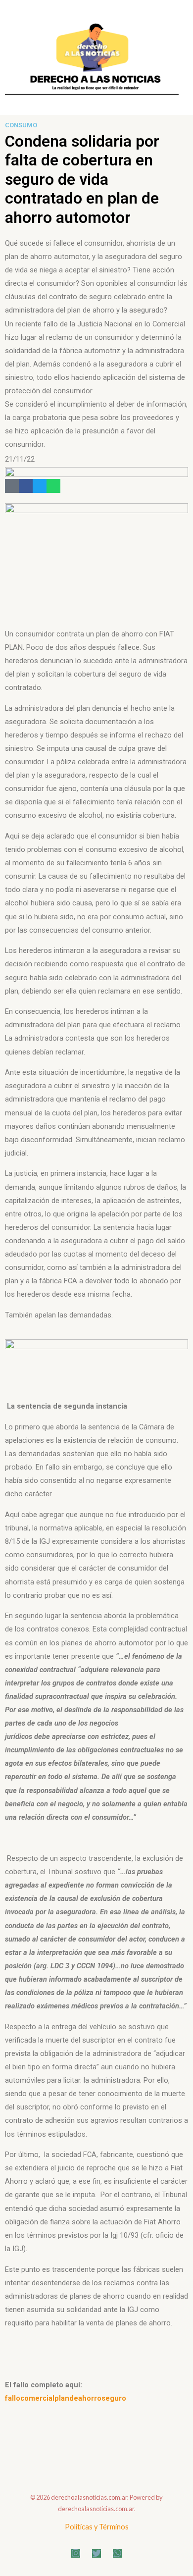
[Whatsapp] (53, 486)
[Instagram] (76, 2553)
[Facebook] (26, 486)
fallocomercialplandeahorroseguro (66, 2398)
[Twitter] (40, 486)
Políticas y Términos (97, 2527)
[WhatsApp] (117, 2553)
